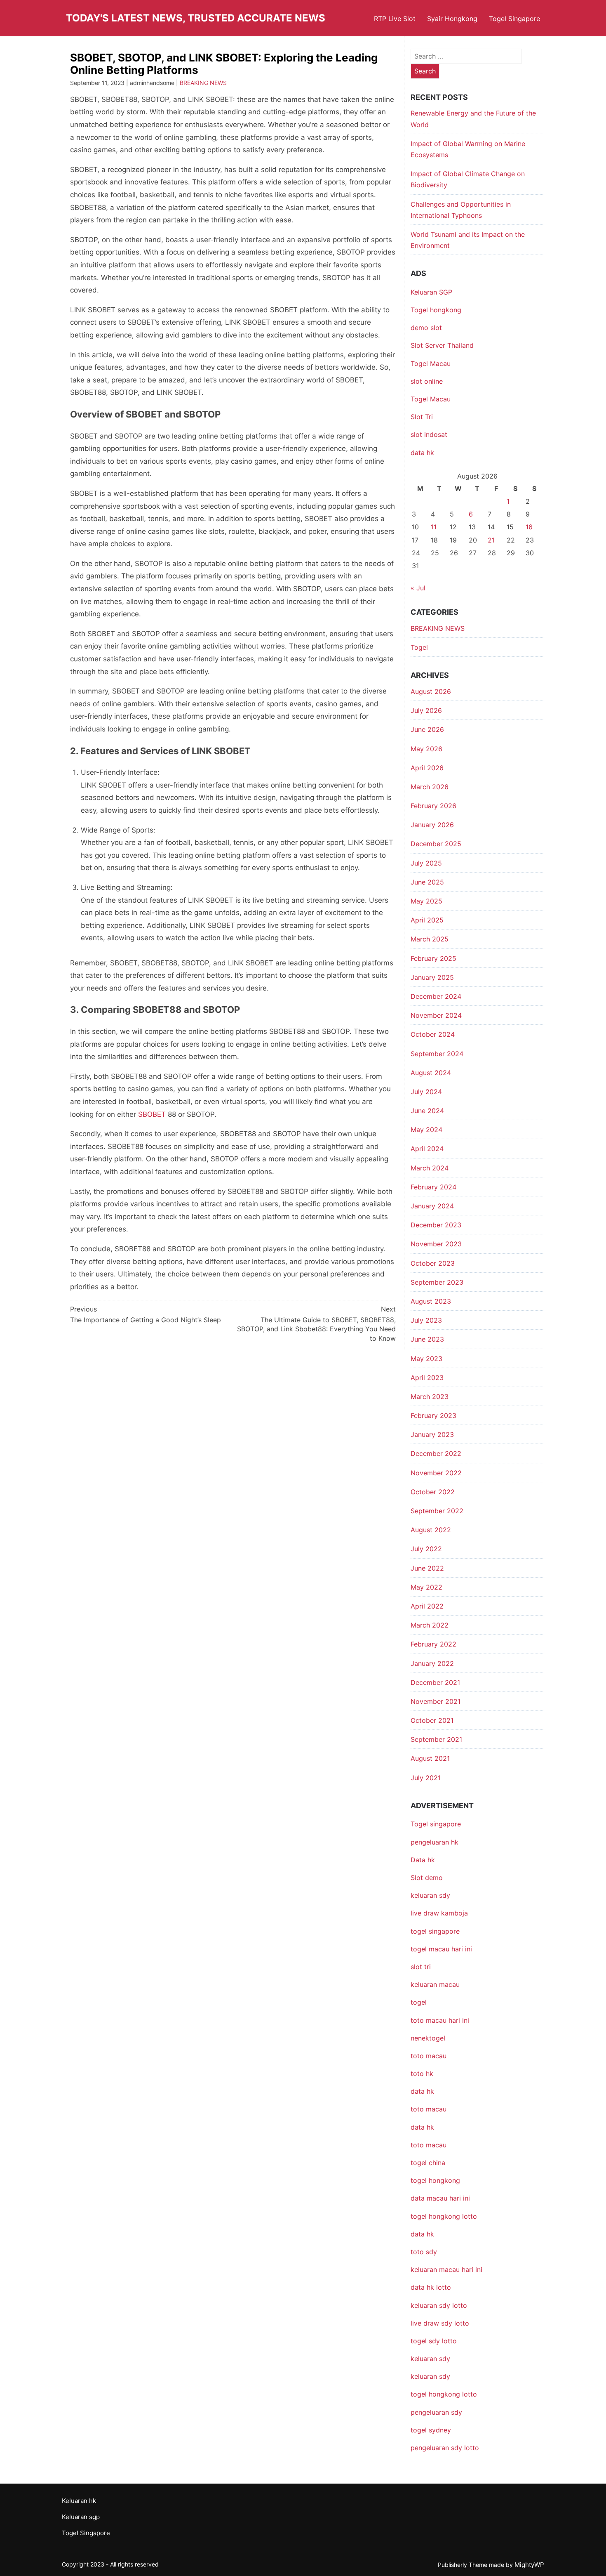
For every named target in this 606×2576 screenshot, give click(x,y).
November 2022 (436, 1473)
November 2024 (436, 1015)
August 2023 (431, 1301)
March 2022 (430, 1625)
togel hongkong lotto (444, 2394)
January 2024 (432, 1206)
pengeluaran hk (435, 1842)
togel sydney (431, 2430)
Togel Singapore (514, 19)
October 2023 (433, 1263)
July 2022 (426, 1549)
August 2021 (430, 1758)
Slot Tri (422, 417)
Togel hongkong (436, 310)
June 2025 (427, 882)
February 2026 (433, 806)
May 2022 (426, 1587)
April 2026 (427, 768)
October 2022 (433, 1492)
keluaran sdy (430, 1895)
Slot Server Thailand (442, 345)
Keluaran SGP (431, 292)
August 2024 (431, 1073)
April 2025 (427, 920)
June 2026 (427, 729)
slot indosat (429, 434)
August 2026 (431, 691)
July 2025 (426, 863)
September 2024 (437, 1054)
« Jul (418, 588)
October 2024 (433, 1034)
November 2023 (436, 1244)
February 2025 (433, 958)
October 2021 (432, 1720)
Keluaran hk (79, 2501)
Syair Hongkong (452, 19)
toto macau (429, 2145)
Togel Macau (431, 363)
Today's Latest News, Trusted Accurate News (196, 18)
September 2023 (437, 1282)
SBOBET (152, 1114)
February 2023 (433, 1415)
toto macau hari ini (440, 2020)
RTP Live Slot (395, 19)
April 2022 (427, 1606)
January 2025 (432, 977)
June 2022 (427, 1568)
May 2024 (426, 1130)
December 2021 (435, 1682)
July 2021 (426, 1778)
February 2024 (433, 1187)
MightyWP (529, 2565)
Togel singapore (436, 1824)
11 (434, 527)
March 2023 (430, 1397)
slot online (427, 381)
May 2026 (426, 749)
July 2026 (426, 710)
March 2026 (430, 787)
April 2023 (427, 1378)
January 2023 (432, 1434)
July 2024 (426, 1092)
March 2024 (430, 1168)
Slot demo (427, 1878)
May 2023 (426, 1359)
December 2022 (436, 1453)
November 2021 (436, 1701)
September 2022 (437, 1511)
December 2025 (436, 844)
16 (529, 527)
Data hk (423, 1860)
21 (491, 540)
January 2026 (432, 825)
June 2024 (427, 1111)
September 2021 (436, 1739)
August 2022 (431, 1530)
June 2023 (427, 1339)
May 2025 (426, 901)
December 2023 (436, 1225)
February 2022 (433, 1644)
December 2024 (436, 996)
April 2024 (427, 1149)
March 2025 (430, 939)
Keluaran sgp (81, 2517)
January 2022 (432, 1663)
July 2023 (426, 1320)
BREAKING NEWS (203, 83)
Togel (419, 647)
